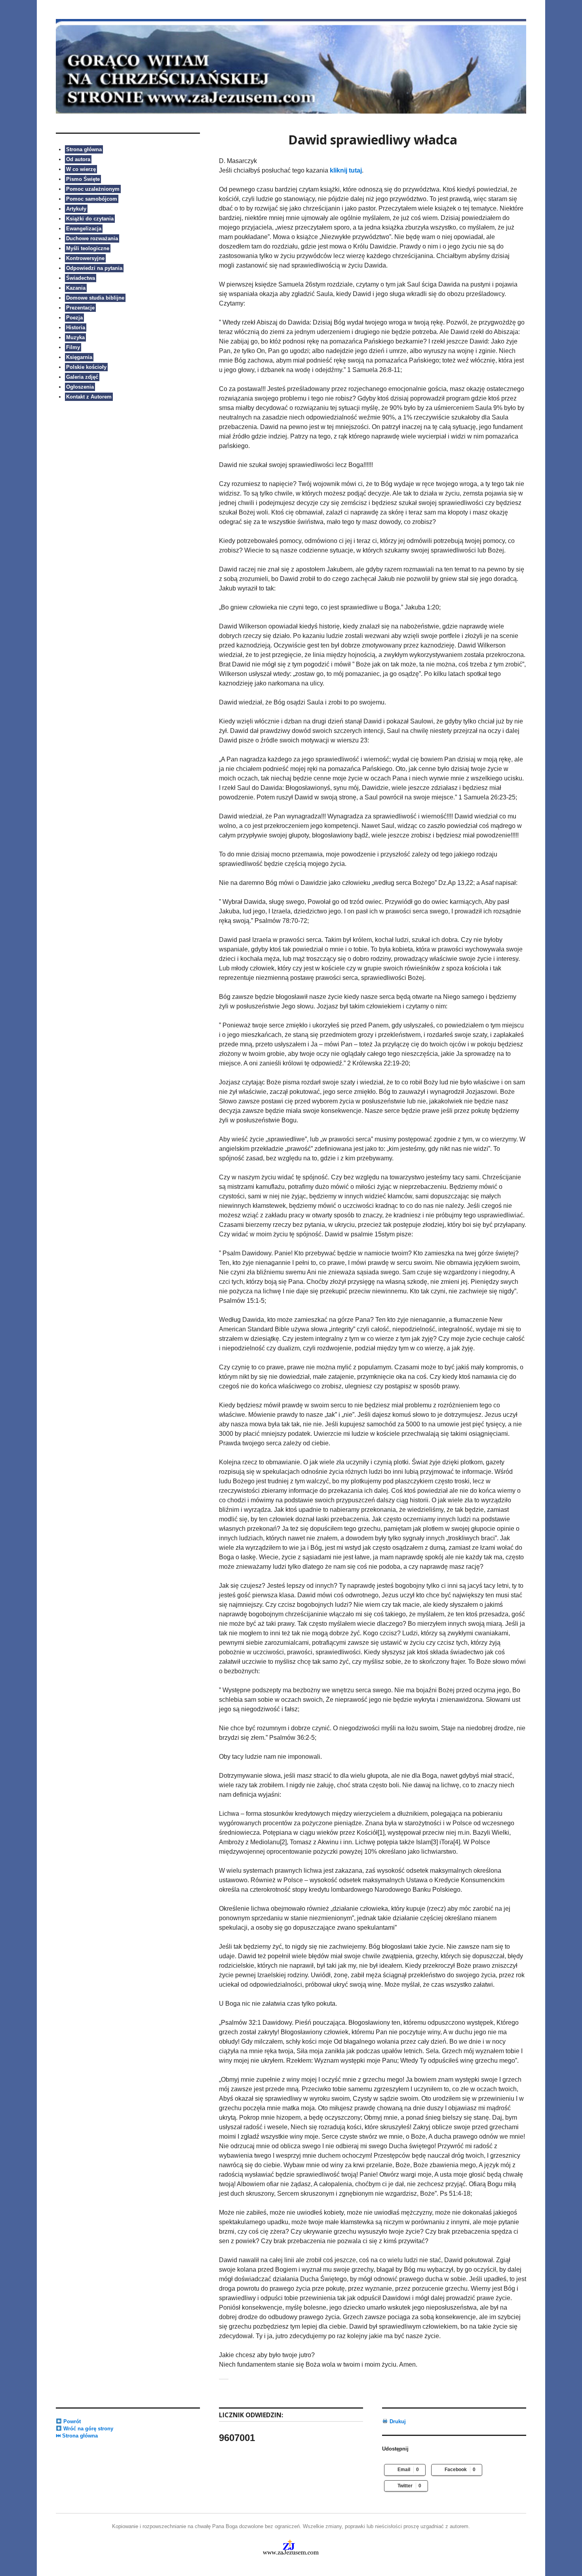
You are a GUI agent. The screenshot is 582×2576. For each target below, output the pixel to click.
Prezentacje (80, 308)
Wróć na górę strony (87, 2429)
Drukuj (397, 2421)
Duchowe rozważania (92, 238)
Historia (76, 327)
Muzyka (75, 337)
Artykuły (76, 209)
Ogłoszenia (80, 387)
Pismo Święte (83, 179)
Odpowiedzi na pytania (94, 268)
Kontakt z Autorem (89, 397)
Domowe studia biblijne (95, 298)
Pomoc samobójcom (92, 199)
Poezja (74, 318)
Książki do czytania (90, 219)
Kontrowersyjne (85, 258)
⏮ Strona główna (77, 2436)
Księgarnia (79, 357)
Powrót (71, 2421)
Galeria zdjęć (82, 377)
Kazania (76, 288)
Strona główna (84, 149)
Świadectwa (81, 278)
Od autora (78, 159)
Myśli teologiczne (88, 248)
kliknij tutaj (346, 170)
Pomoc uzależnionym (93, 189)
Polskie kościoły (86, 367)
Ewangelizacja (84, 229)
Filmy (73, 347)
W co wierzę (81, 169)
